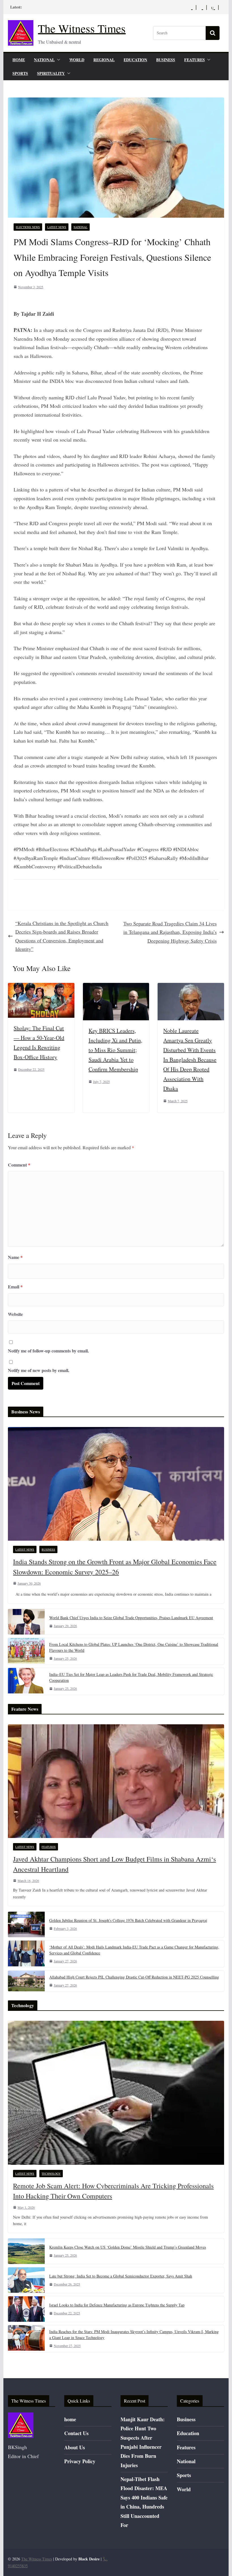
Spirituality (51, 73)
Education (135, 60)
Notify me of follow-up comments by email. (48, 1351)
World (77, 60)
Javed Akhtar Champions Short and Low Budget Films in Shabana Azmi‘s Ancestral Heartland (114, 1864)
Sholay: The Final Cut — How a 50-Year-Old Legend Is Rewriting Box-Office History (39, 1043)
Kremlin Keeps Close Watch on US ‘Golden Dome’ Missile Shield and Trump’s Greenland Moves (128, 2247)
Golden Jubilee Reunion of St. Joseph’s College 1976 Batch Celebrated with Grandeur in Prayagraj (128, 1920)
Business (166, 60)
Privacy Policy (80, 2461)
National (44, 60)
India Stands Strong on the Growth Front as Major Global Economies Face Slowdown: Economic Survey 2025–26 (115, 1567)
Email (15, 1287)
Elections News (28, 227)
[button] (57, 60)
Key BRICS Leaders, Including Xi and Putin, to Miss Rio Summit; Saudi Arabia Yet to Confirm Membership (115, 1050)
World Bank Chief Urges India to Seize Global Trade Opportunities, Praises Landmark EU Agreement (131, 1618)
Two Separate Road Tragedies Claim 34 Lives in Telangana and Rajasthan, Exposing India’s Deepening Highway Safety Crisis (170, 932)
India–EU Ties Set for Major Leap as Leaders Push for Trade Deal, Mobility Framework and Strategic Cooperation (131, 1677)
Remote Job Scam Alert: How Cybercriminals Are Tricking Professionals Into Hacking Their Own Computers (113, 2191)
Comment (19, 1165)
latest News (57, 227)
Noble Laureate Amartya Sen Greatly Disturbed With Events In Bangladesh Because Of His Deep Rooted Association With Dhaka (190, 1060)
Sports (20, 73)
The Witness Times (82, 28)
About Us (75, 2447)
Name (15, 1257)
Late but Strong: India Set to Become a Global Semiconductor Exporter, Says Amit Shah (121, 2276)
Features (195, 60)
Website (15, 1314)
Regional (104, 60)
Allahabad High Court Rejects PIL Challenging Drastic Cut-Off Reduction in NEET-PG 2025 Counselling (134, 1977)
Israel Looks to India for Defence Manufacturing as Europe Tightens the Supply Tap (117, 2305)
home (19, 60)
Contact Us (76, 2433)
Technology (51, 2174)
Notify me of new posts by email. (39, 1370)
